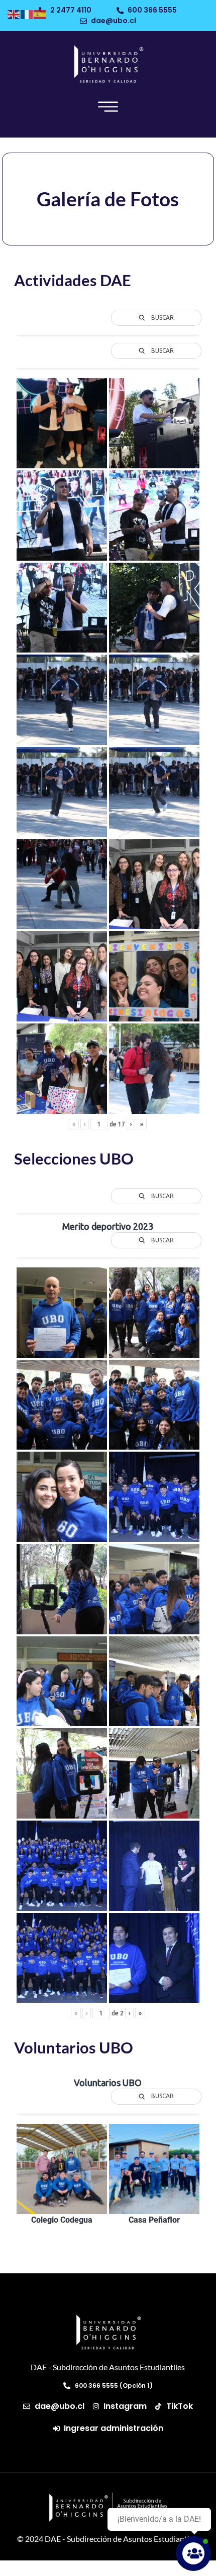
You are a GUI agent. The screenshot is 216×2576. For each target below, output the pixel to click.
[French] (27, 13)
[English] (14, 13)
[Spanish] (40, 13)
